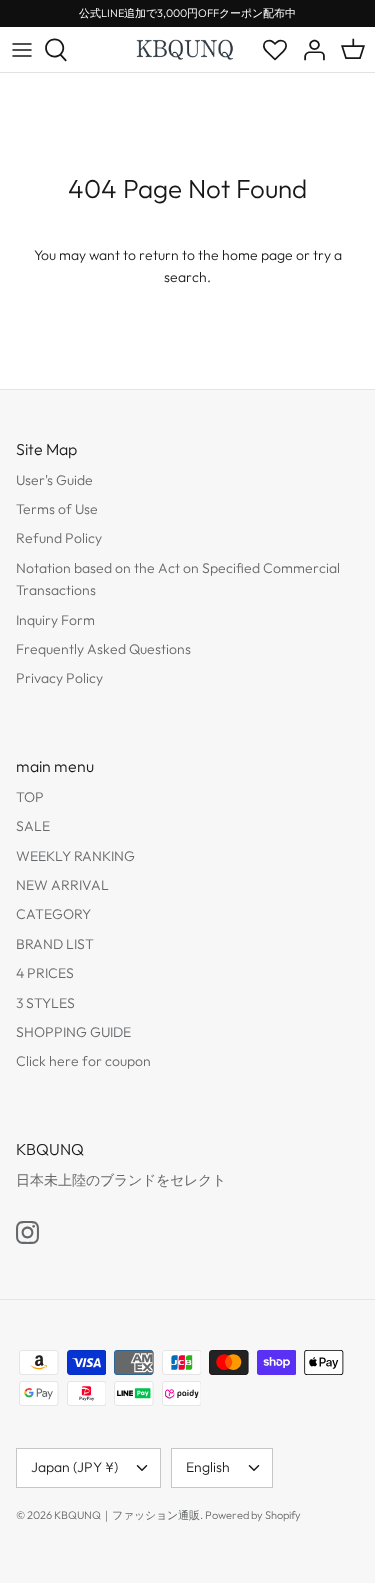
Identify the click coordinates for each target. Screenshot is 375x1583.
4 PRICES (45, 973)
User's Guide (54, 480)
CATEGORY (53, 914)
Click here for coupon (83, 1061)
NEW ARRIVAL (62, 885)
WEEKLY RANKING (75, 856)
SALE (33, 826)
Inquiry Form (55, 620)
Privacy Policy (59, 678)
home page (257, 255)
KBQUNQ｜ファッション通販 (127, 1515)
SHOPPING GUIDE (73, 1032)
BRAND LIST (55, 944)
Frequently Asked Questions (103, 649)
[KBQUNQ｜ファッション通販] (186, 49)
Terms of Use (57, 509)
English (208, 1467)
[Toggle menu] (22, 50)
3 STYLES (45, 1003)
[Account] (309, 50)
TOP (30, 797)
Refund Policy (59, 538)
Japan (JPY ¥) (74, 1467)
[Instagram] (27, 1232)
